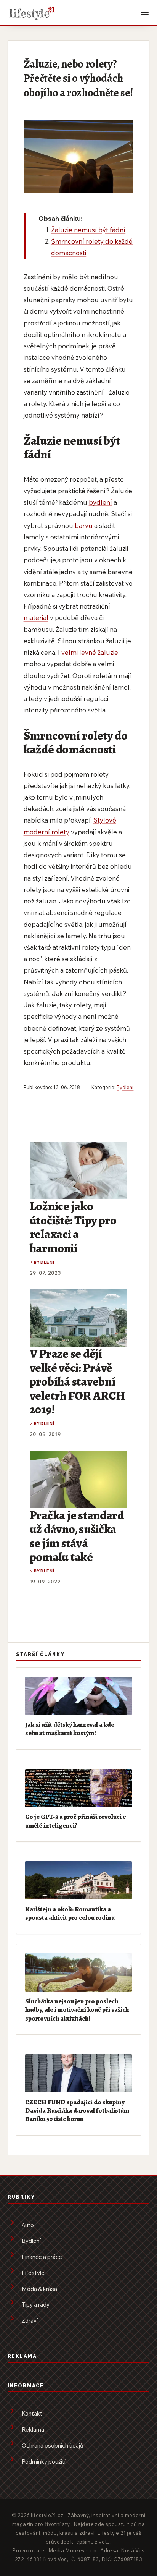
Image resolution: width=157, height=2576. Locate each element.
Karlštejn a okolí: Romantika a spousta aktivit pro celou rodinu (70, 1913)
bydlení (100, 502)
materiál (36, 618)
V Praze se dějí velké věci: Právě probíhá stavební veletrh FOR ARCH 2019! (77, 1381)
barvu (84, 525)
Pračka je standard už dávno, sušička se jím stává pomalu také (77, 1536)
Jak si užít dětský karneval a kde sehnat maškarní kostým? (70, 1729)
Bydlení (125, 1087)
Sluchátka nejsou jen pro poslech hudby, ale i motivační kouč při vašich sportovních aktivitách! (77, 2010)
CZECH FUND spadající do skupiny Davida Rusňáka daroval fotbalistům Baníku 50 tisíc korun (77, 2111)
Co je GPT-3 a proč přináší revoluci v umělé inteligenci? (75, 1821)
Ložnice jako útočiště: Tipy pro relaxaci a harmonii (73, 1227)
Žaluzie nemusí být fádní (88, 230)
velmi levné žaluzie (90, 652)
